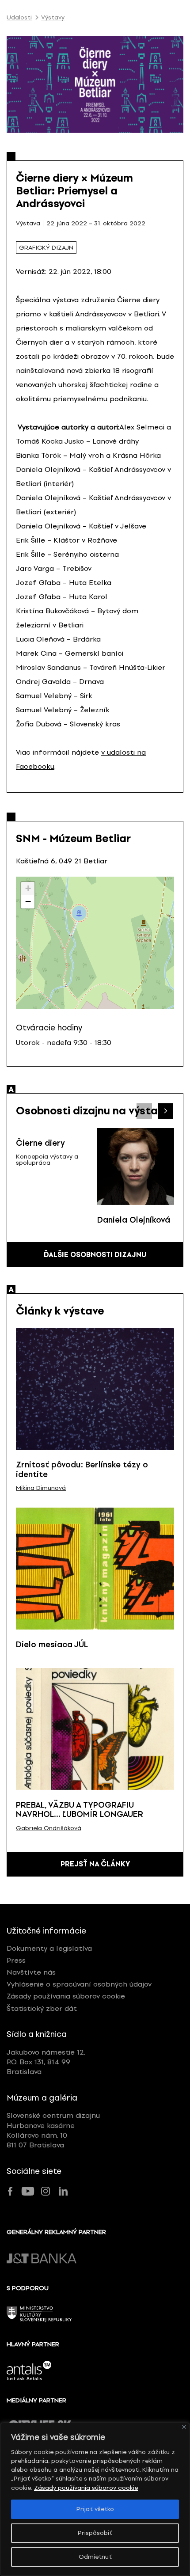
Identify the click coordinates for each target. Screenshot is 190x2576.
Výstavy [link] (53, 18)
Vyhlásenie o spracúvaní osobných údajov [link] (79, 1984)
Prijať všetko (95, 2509)
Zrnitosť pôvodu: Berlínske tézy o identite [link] (82, 1470)
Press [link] (16, 1960)
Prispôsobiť (95, 2533)
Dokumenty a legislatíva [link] (49, 1948)
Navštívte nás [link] (31, 1972)
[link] (136, 1166)
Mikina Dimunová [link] (41, 1488)
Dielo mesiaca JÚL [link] (52, 1645)
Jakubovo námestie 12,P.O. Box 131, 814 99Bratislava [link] (46, 2062)
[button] (165, 1111)
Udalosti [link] (19, 18)
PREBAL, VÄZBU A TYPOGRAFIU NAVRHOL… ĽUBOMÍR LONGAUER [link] (80, 1810)
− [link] (28, 902)
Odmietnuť (95, 2557)
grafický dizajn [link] (46, 248)
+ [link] (28, 888)
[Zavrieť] (184, 2427)
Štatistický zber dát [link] (42, 2008)
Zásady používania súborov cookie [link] (86, 2488)
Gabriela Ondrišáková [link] (49, 1828)
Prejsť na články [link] (95, 1864)
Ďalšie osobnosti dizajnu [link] (95, 1255)
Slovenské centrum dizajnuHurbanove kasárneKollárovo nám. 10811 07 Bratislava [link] (53, 2130)
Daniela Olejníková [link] (134, 1220)
